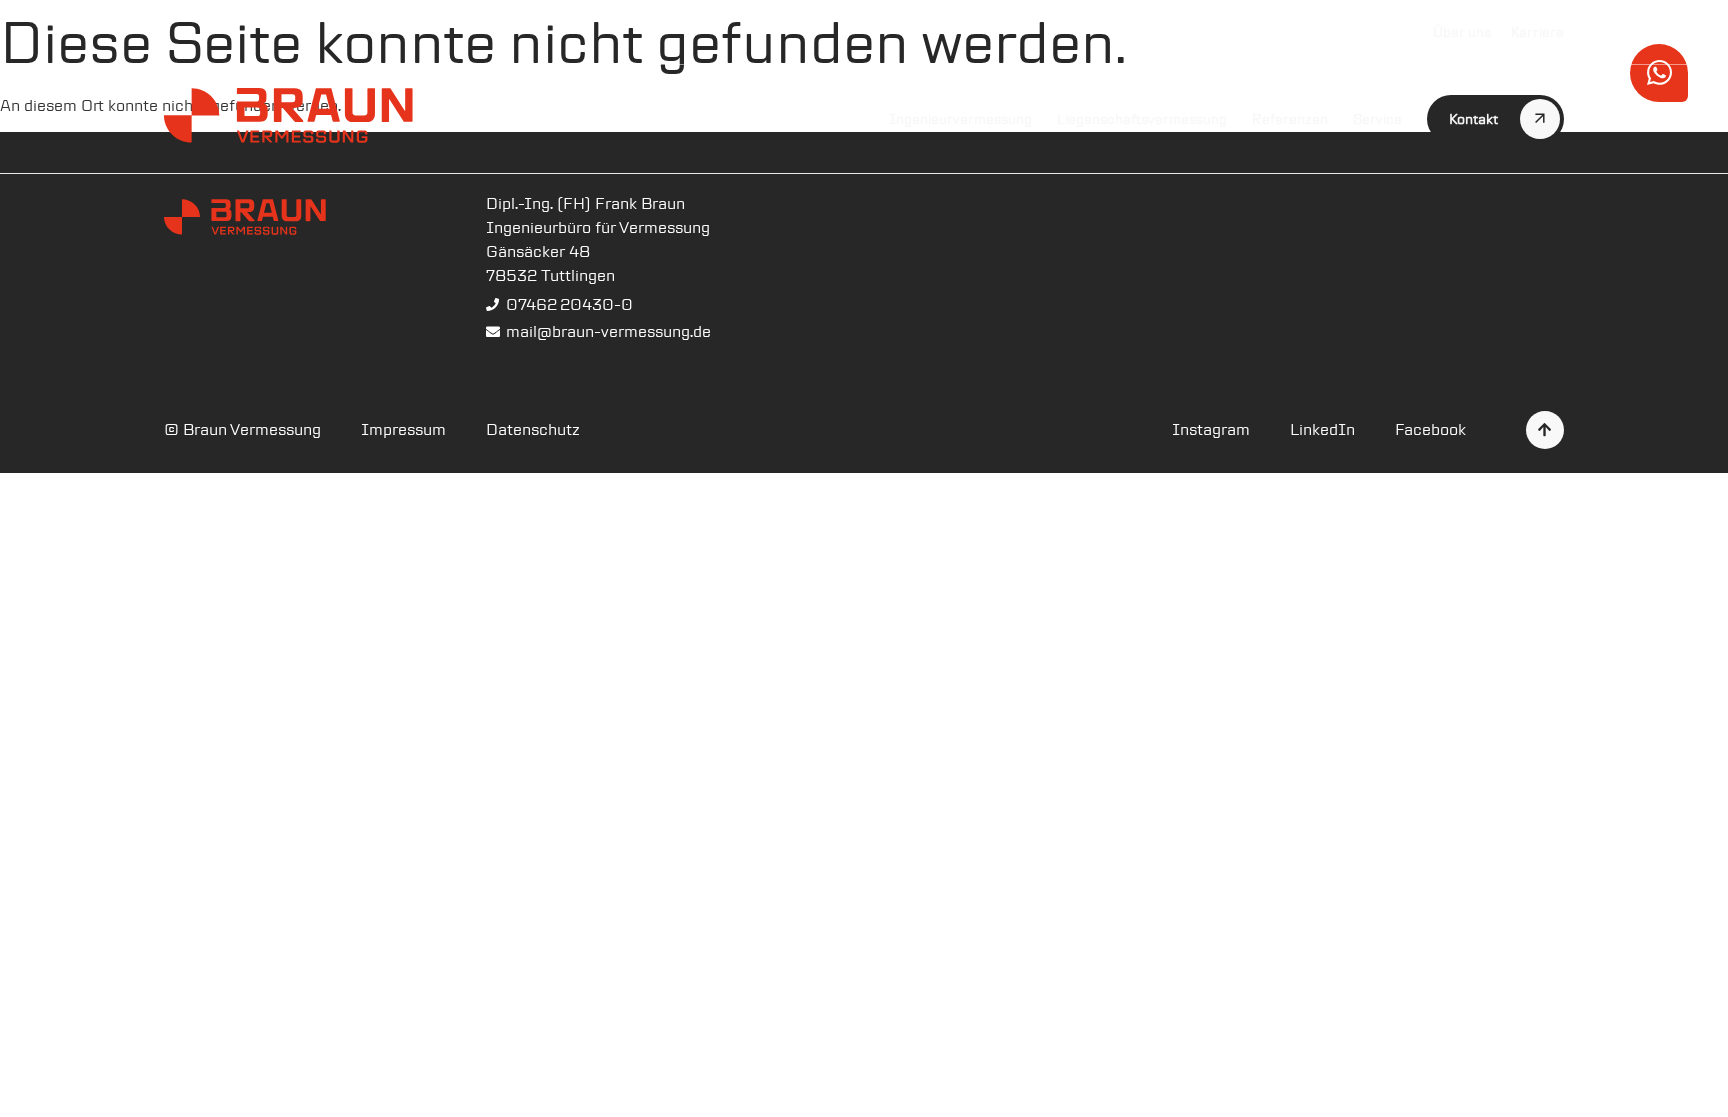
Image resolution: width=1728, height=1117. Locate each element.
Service (1377, 119)
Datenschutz (533, 429)
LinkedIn (1322, 429)
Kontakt (1473, 119)
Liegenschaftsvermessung (1142, 119)
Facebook (1430, 429)
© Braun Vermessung (242, 429)
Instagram (1211, 429)
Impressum (403, 429)
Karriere (1537, 32)
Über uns (1462, 32)
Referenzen (1290, 119)
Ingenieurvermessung (960, 119)
